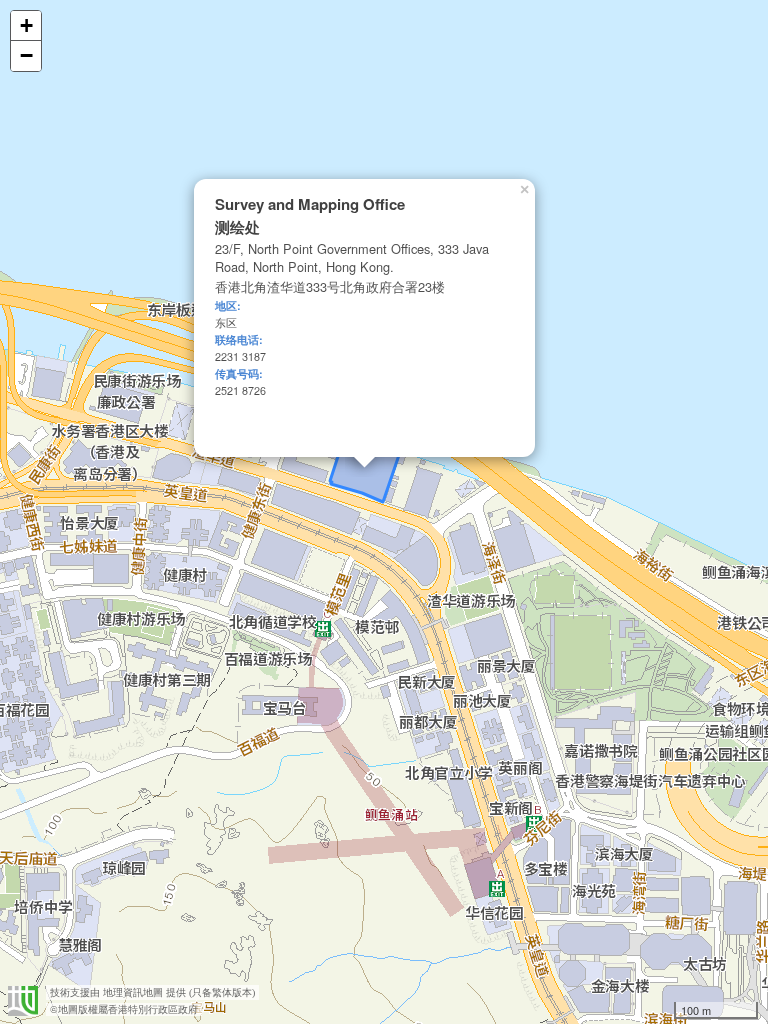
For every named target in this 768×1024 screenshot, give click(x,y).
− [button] (26, 55)
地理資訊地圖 (133, 992)
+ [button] (26, 25)
